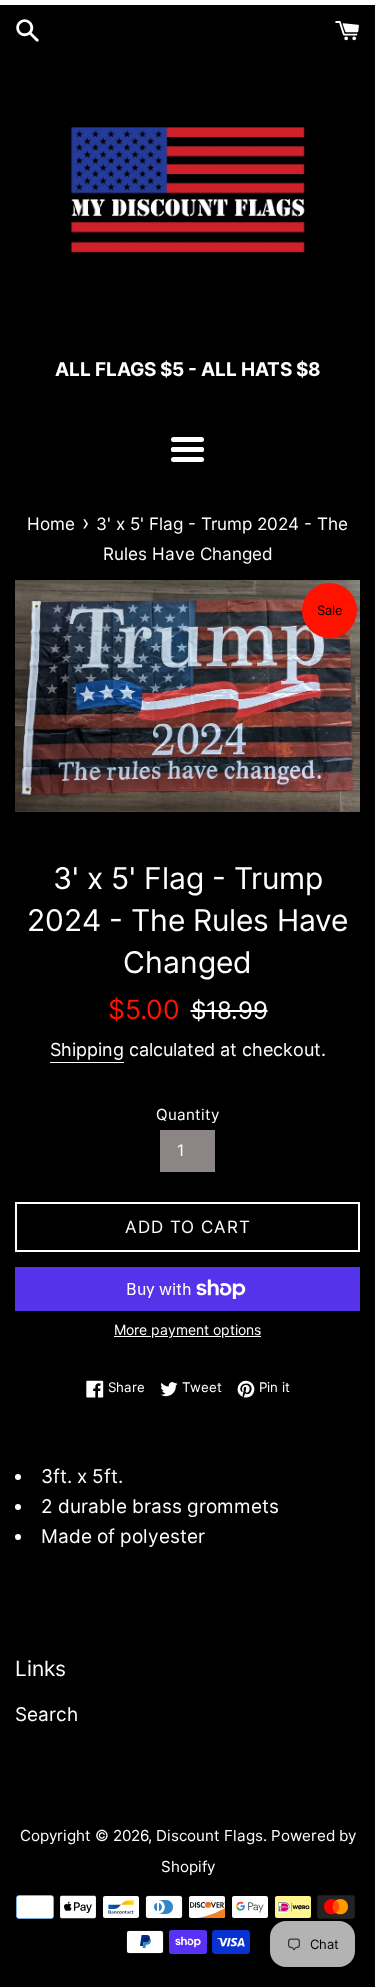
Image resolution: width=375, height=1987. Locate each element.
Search (46, 1714)
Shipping (87, 1049)
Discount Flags (209, 1835)
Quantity (187, 1114)
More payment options (187, 1329)
